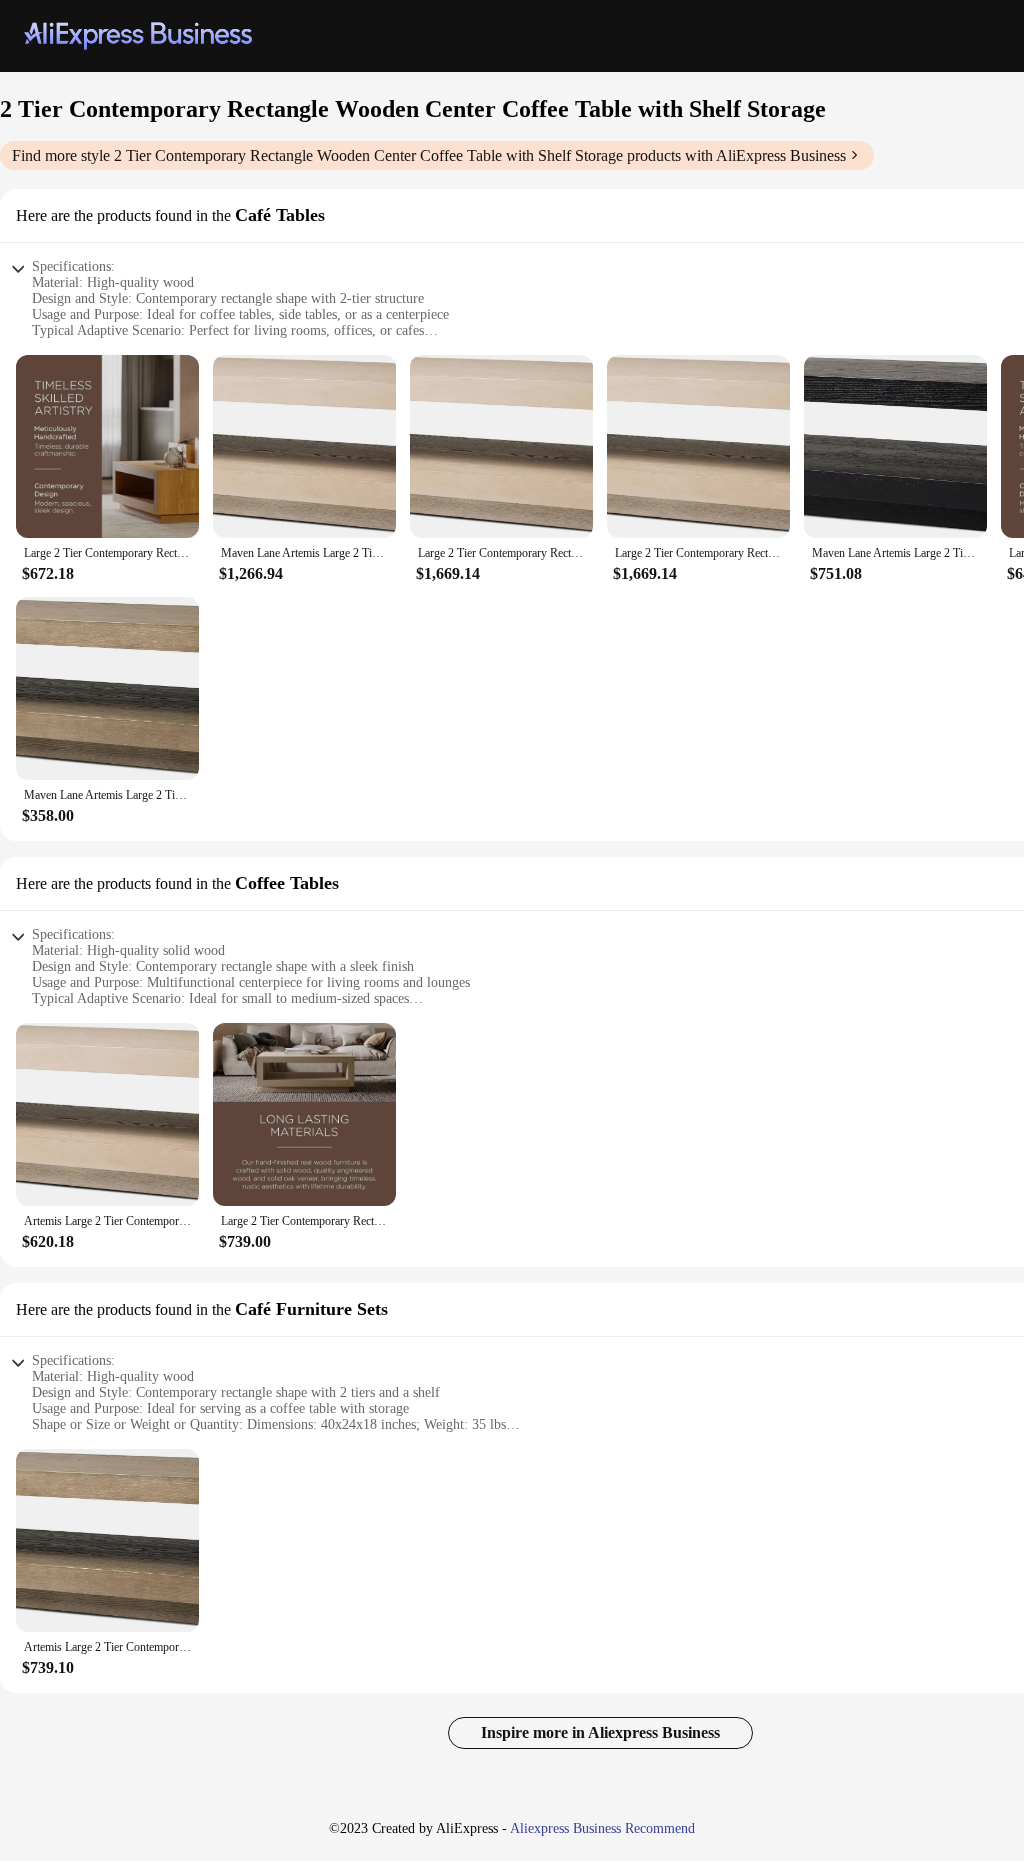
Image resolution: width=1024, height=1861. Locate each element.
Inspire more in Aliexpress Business (600, 1732)
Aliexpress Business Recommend (602, 1828)
